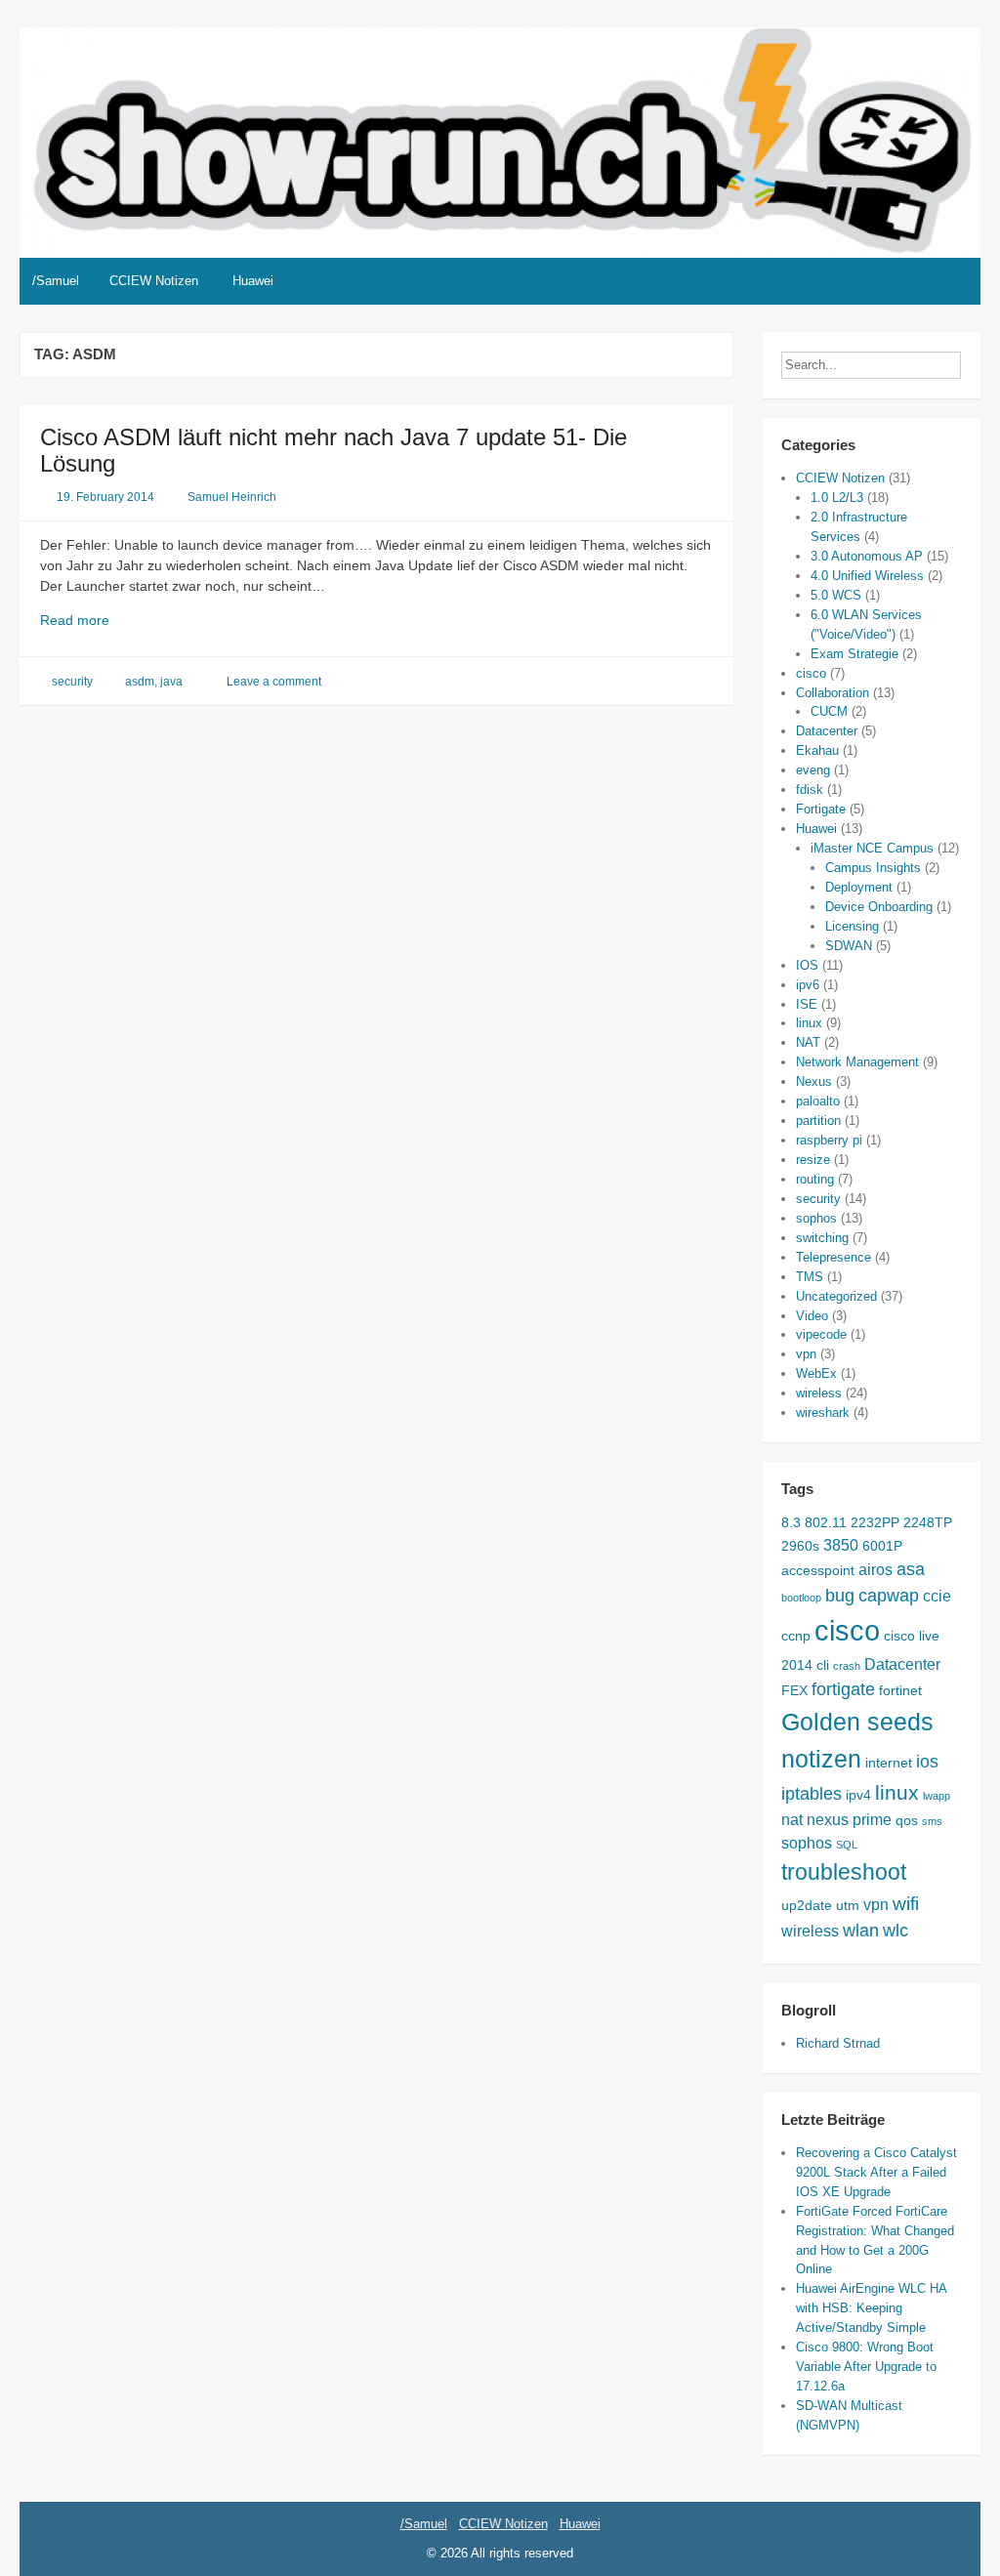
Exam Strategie (854, 654)
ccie (937, 1596)
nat (792, 1819)
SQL (847, 1845)
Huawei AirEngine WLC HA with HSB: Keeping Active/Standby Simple (871, 2308)
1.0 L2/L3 (837, 498)
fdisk (810, 789)
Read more (97, 621)
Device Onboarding (879, 907)
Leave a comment (274, 682)
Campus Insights (873, 868)
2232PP (875, 1522)
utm (848, 1905)
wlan (861, 1931)
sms (932, 1821)
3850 (841, 1545)
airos (875, 1569)
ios (927, 1762)
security (72, 682)
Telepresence (833, 1257)
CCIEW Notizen (154, 281)
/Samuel (56, 281)
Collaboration (833, 693)
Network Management (857, 1062)
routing (815, 1179)
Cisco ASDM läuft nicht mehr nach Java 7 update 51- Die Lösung (333, 450)
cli (823, 1665)
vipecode (821, 1334)
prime (872, 1819)
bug (840, 1596)
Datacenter (827, 731)
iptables (812, 1794)
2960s (800, 1546)
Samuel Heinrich (232, 497)
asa (911, 1569)
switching (822, 1238)
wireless (819, 1393)
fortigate (843, 1689)
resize (813, 1160)
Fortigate (821, 809)
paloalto (818, 1101)
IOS (807, 965)
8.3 (791, 1522)
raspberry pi (829, 1140)
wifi (906, 1903)
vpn (806, 1354)
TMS (810, 1277)
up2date (807, 1905)
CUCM (829, 711)
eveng (813, 770)
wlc (896, 1931)
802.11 (826, 1522)
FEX (794, 1690)
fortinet (900, 1690)
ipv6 (808, 985)
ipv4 (858, 1795)
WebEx (816, 1373)
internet (889, 1763)
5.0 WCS (836, 595)
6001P (882, 1546)
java (171, 682)
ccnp (796, 1636)
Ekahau (817, 750)
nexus (828, 1819)
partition (818, 1121)
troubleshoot (844, 1872)
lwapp (937, 1796)
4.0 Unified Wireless (867, 576)
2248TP (928, 1522)
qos (907, 1820)
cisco (811, 673)
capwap (889, 1596)
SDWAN (849, 946)
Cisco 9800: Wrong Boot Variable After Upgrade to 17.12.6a (866, 2367)
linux (809, 1023)
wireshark (823, 1413)
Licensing (852, 926)
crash (847, 1666)
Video (812, 1316)
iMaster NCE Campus (872, 848)
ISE (807, 1004)
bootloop (801, 1598)
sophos (816, 1218)
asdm (140, 682)
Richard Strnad (838, 2043)
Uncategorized (836, 1296)
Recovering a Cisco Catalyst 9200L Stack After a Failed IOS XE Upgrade (876, 2172)
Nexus (814, 1081)
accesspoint (818, 1570)
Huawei (253, 281)
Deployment (859, 887)
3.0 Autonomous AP (867, 556)
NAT (808, 1042)
